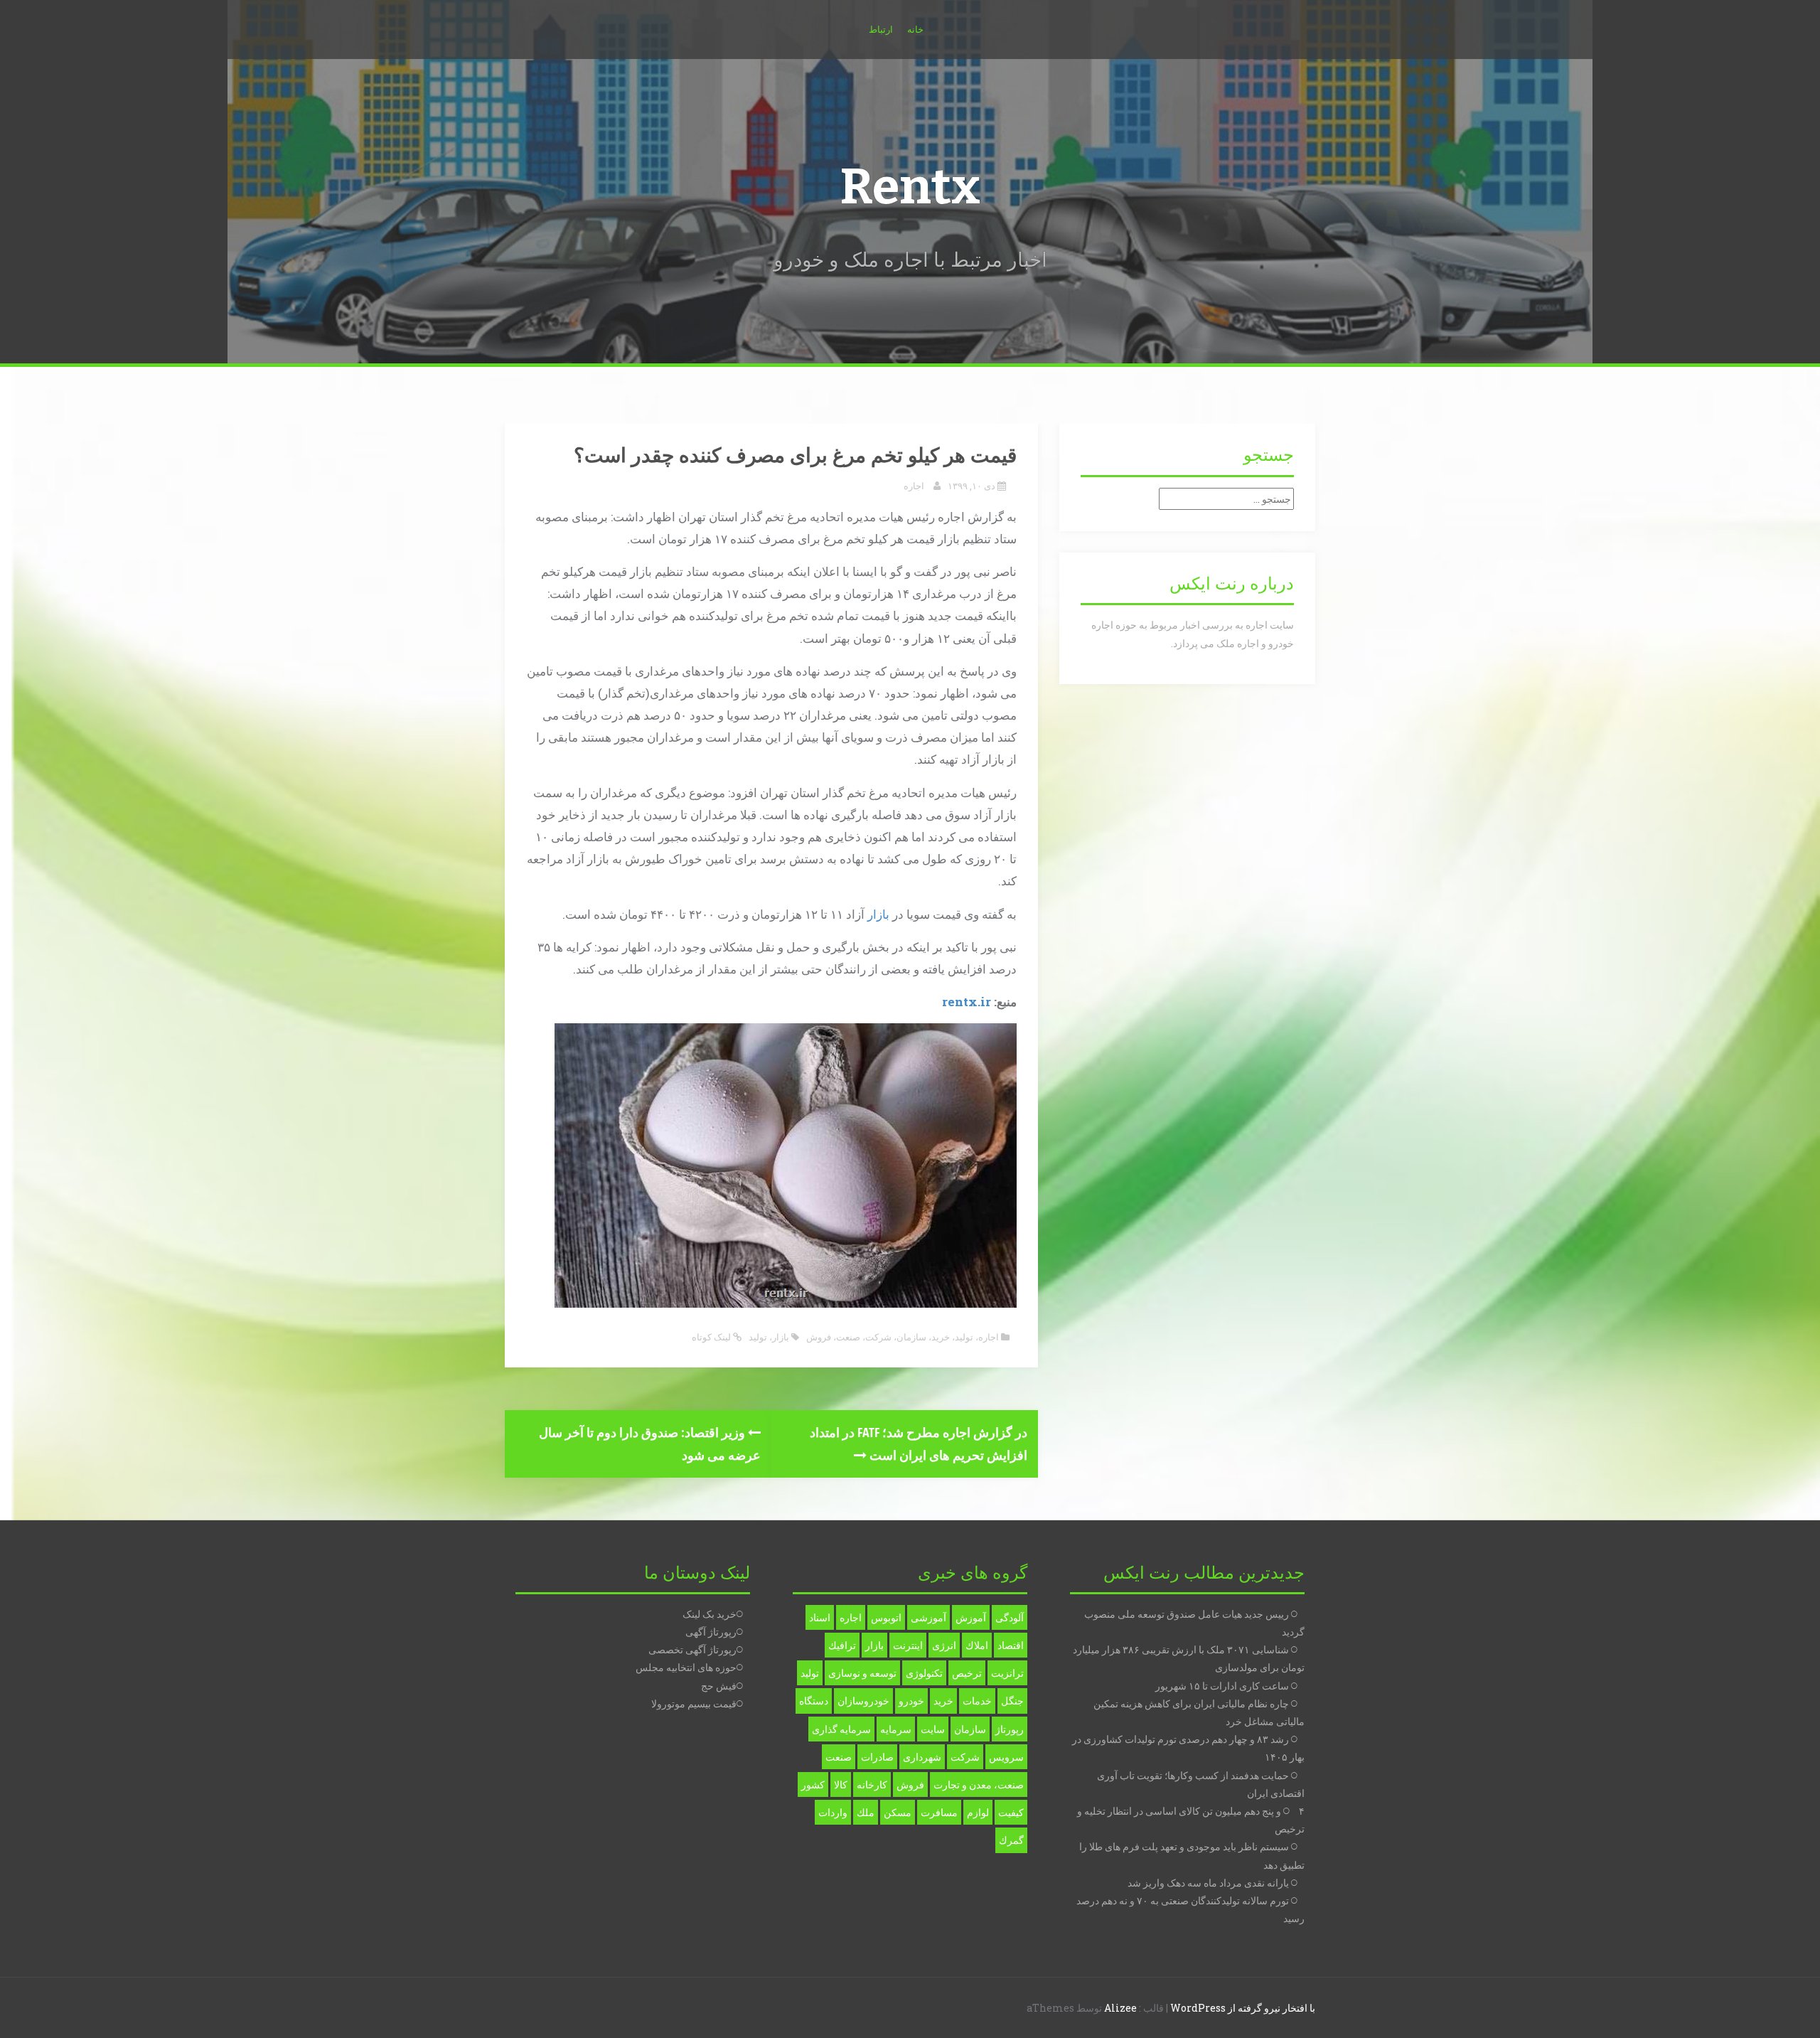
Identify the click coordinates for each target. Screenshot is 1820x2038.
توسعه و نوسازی (862, 1673)
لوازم (978, 1812)
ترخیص (967, 1673)
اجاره (914, 486)
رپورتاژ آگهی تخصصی (692, 1649)
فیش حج (719, 1686)
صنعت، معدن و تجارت (979, 1784)
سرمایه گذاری (841, 1729)
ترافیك (842, 1645)
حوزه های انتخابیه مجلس (686, 1667)
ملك (866, 1812)
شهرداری (922, 1757)
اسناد (820, 1617)
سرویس (1006, 1757)
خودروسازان (863, 1701)
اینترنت (908, 1645)
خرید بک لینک (710, 1614)
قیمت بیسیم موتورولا (694, 1703)
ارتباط (881, 29)
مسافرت (939, 1812)
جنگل (1012, 1701)
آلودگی (1010, 1617)
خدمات (977, 1701)
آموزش (971, 1617)
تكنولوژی (924, 1673)
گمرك (1011, 1840)
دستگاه (814, 1701)
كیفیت (1011, 1812)
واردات (833, 1812)
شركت (965, 1757)
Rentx (910, 187)
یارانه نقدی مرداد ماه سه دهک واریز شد (1208, 1883)
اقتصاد (1011, 1645)
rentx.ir (967, 1002)
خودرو (911, 1701)
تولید (964, 1337)
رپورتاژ (1010, 1729)
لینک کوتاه (712, 1337)
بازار (878, 914)
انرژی (944, 1645)
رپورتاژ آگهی (711, 1632)
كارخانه (872, 1784)
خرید (941, 1337)
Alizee (1120, 2008)
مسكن (898, 1812)
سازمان (911, 1337)
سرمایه (896, 1729)
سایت (933, 1729)
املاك (977, 1645)
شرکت (878, 1337)
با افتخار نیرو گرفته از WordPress (1243, 2008)
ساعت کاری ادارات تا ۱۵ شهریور (1222, 1686)
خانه (915, 29)
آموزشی (928, 1617)
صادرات (877, 1757)
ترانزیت (1007, 1673)
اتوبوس (886, 1617)
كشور (813, 1784)
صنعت (848, 1337)
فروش (819, 1337)
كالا (841, 1784)
